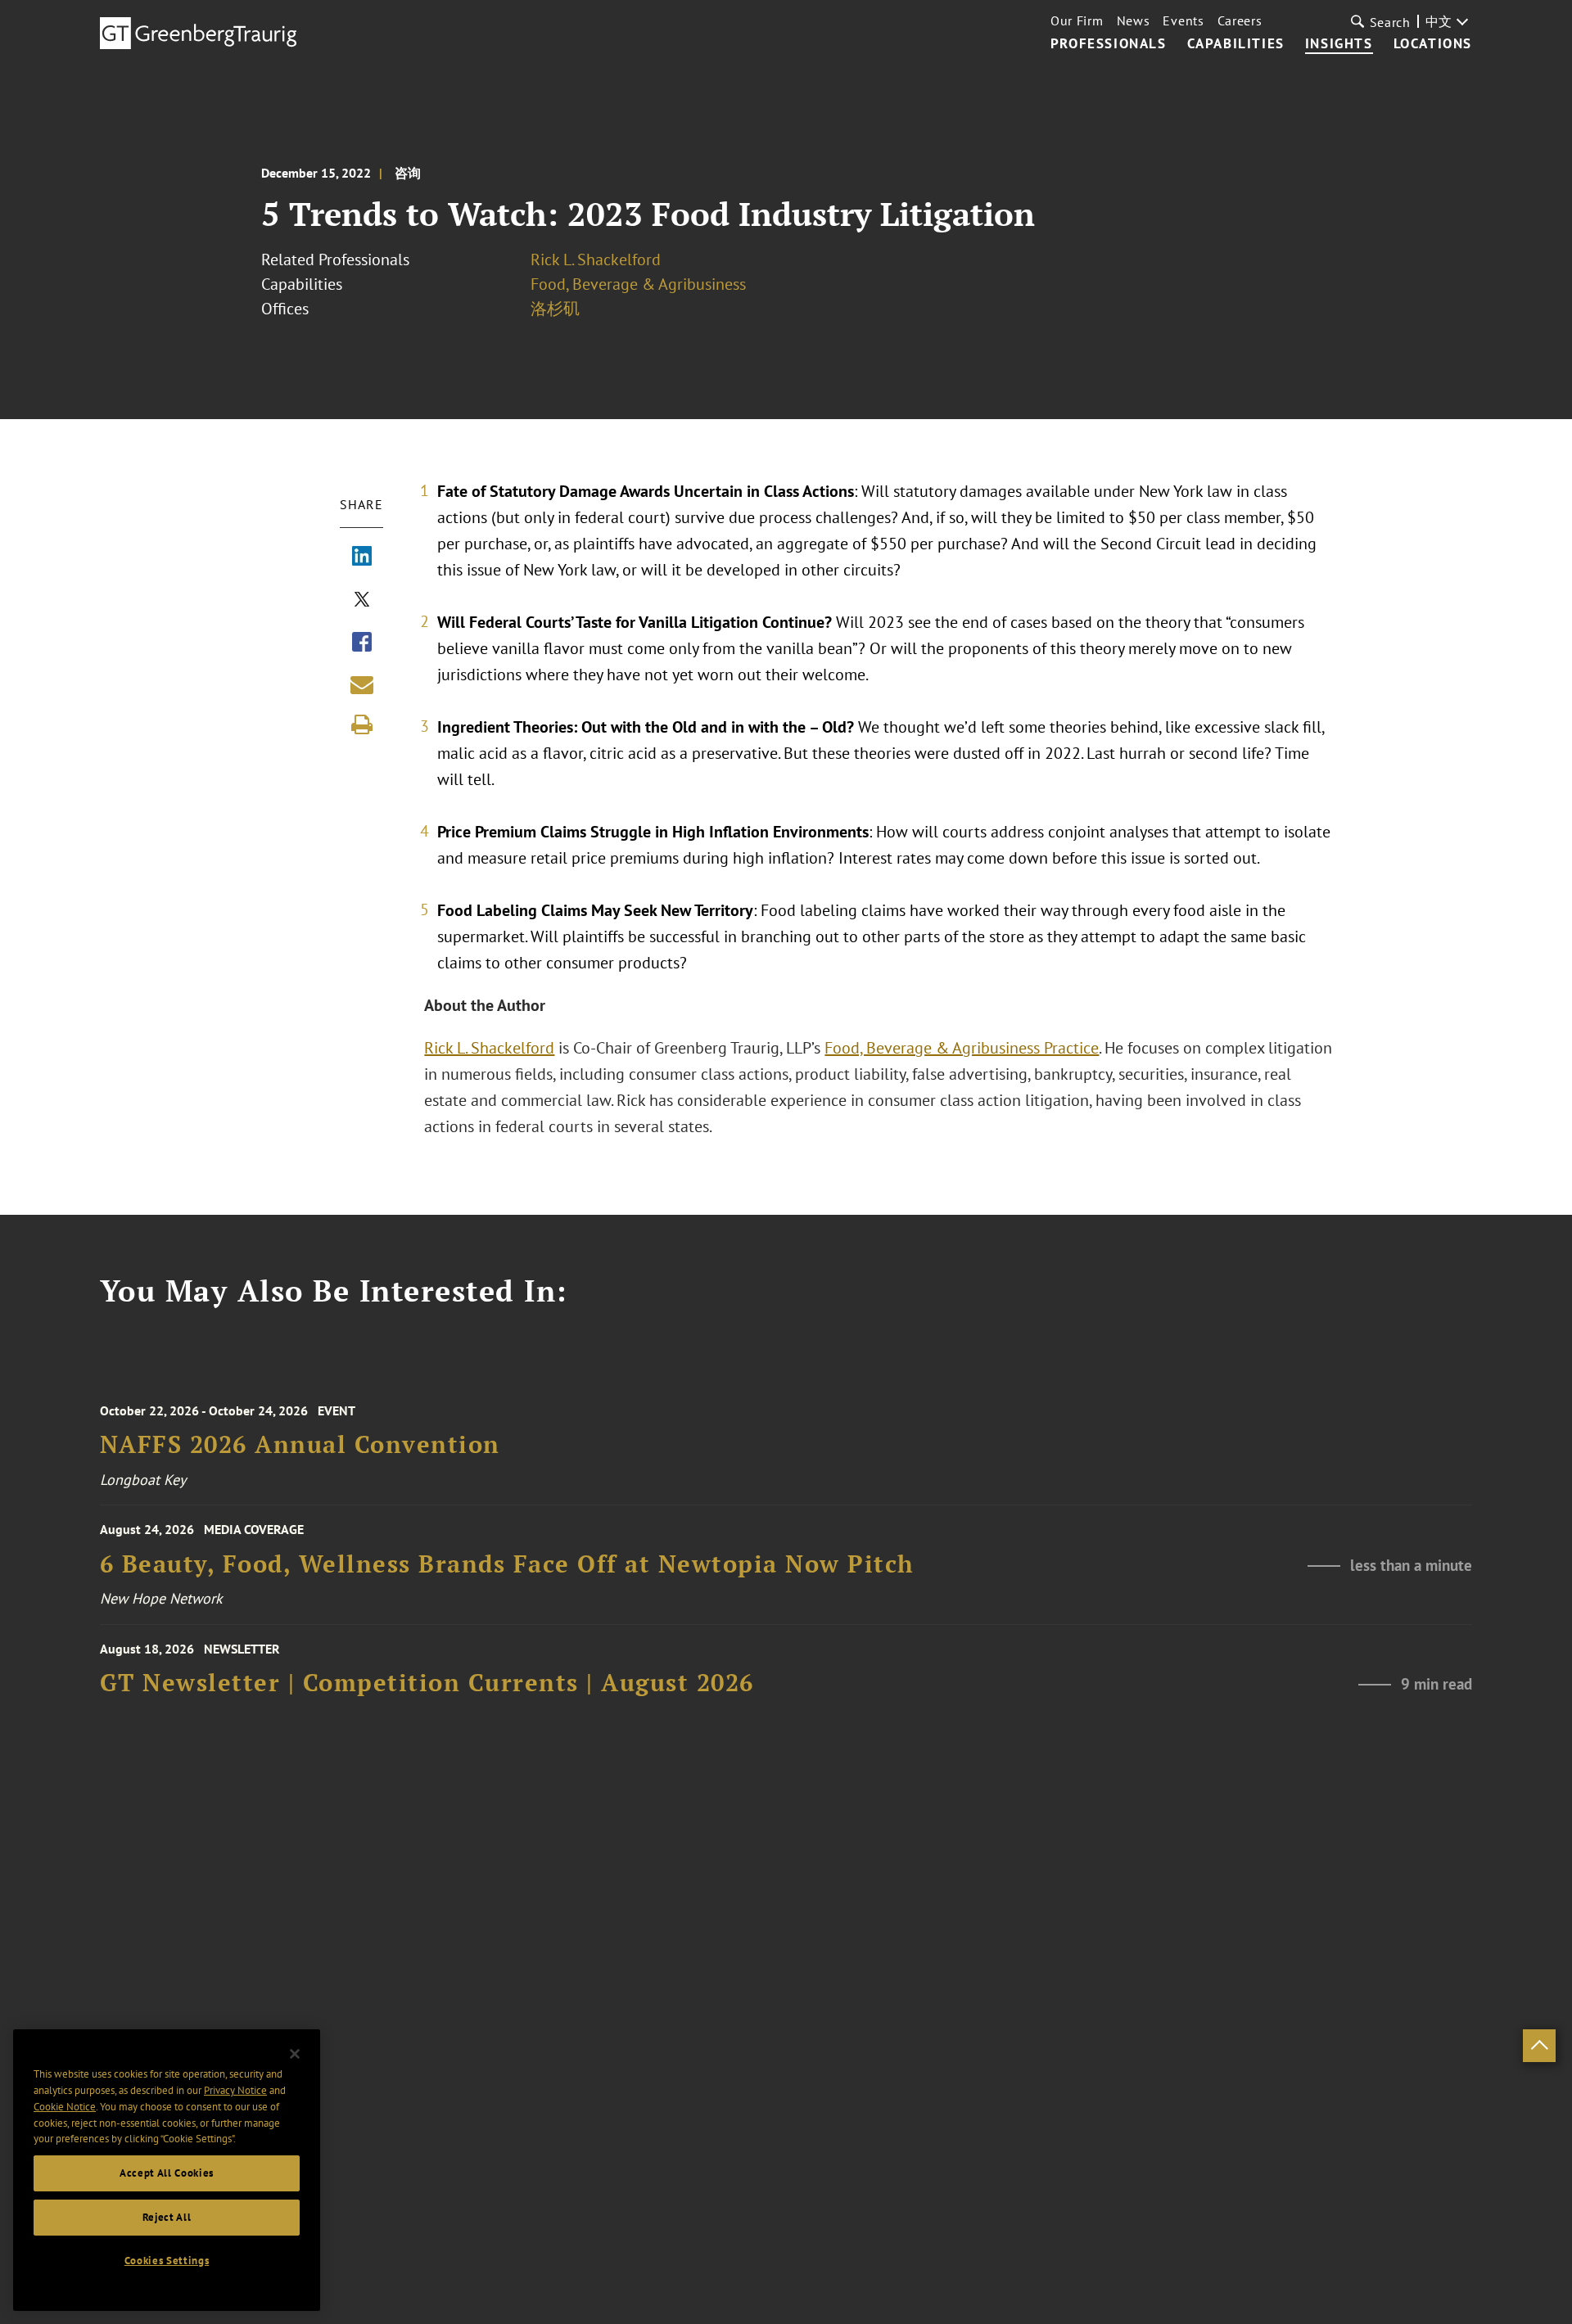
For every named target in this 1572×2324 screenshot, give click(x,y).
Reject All (167, 2217)
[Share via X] (362, 601)
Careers (1240, 20)
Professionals (1109, 44)
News (1134, 20)
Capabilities (1236, 44)
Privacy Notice (235, 2090)
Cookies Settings (167, 2261)
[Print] (362, 724)
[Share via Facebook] (362, 643)
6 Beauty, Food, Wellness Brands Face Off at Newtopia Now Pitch (507, 1564)
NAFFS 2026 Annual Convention (300, 1444)
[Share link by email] (362, 684)
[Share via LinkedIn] (362, 557)
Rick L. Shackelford (596, 259)
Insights (1339, 44)
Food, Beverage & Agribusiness (638, 284)
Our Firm (1077, 20)
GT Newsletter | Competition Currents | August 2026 (427, 1683)
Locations (1433, 44)
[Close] (295, 2054)
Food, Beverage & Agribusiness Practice (962, 1048)
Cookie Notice (65, 2107)
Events (1183, 20)
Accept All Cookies (167, 2173)
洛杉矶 (555, 309)
